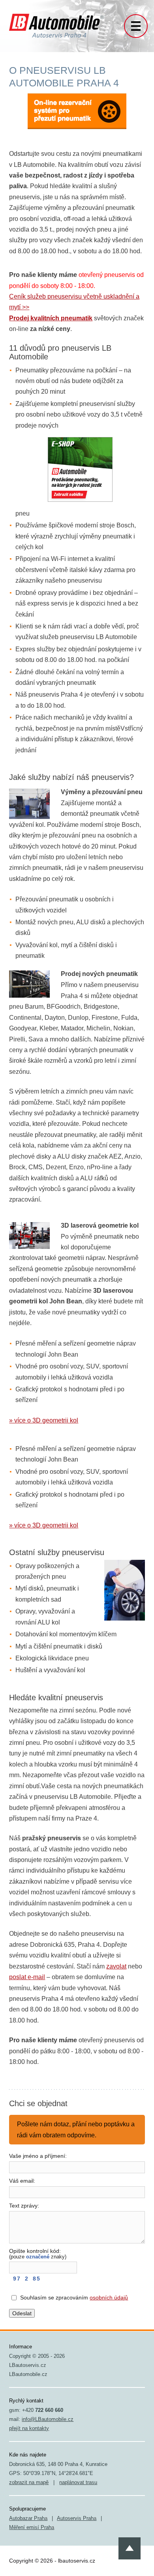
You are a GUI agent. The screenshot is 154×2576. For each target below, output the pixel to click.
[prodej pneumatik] (80, 469)
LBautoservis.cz (28, 2365)
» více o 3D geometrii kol (44, 1420)
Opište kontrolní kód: (38, 2254)
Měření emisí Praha (32, 2527)
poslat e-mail (27, 1977)
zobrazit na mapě (29, 2482)
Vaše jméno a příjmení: (38, 2156)
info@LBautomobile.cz (48, 2419)
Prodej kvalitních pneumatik (51, 318)
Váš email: (22, 2181)
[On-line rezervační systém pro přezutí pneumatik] (77, 114)
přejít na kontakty (29, 2428)
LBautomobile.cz (28, 2374)
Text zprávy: (24, 2206)
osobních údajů (109, 2297)
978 (25, 2279)
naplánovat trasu (78, 2482)
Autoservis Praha (77, 2518)
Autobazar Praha (28, 2518)
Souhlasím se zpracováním (74, 2297)
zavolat (116, 1966)
